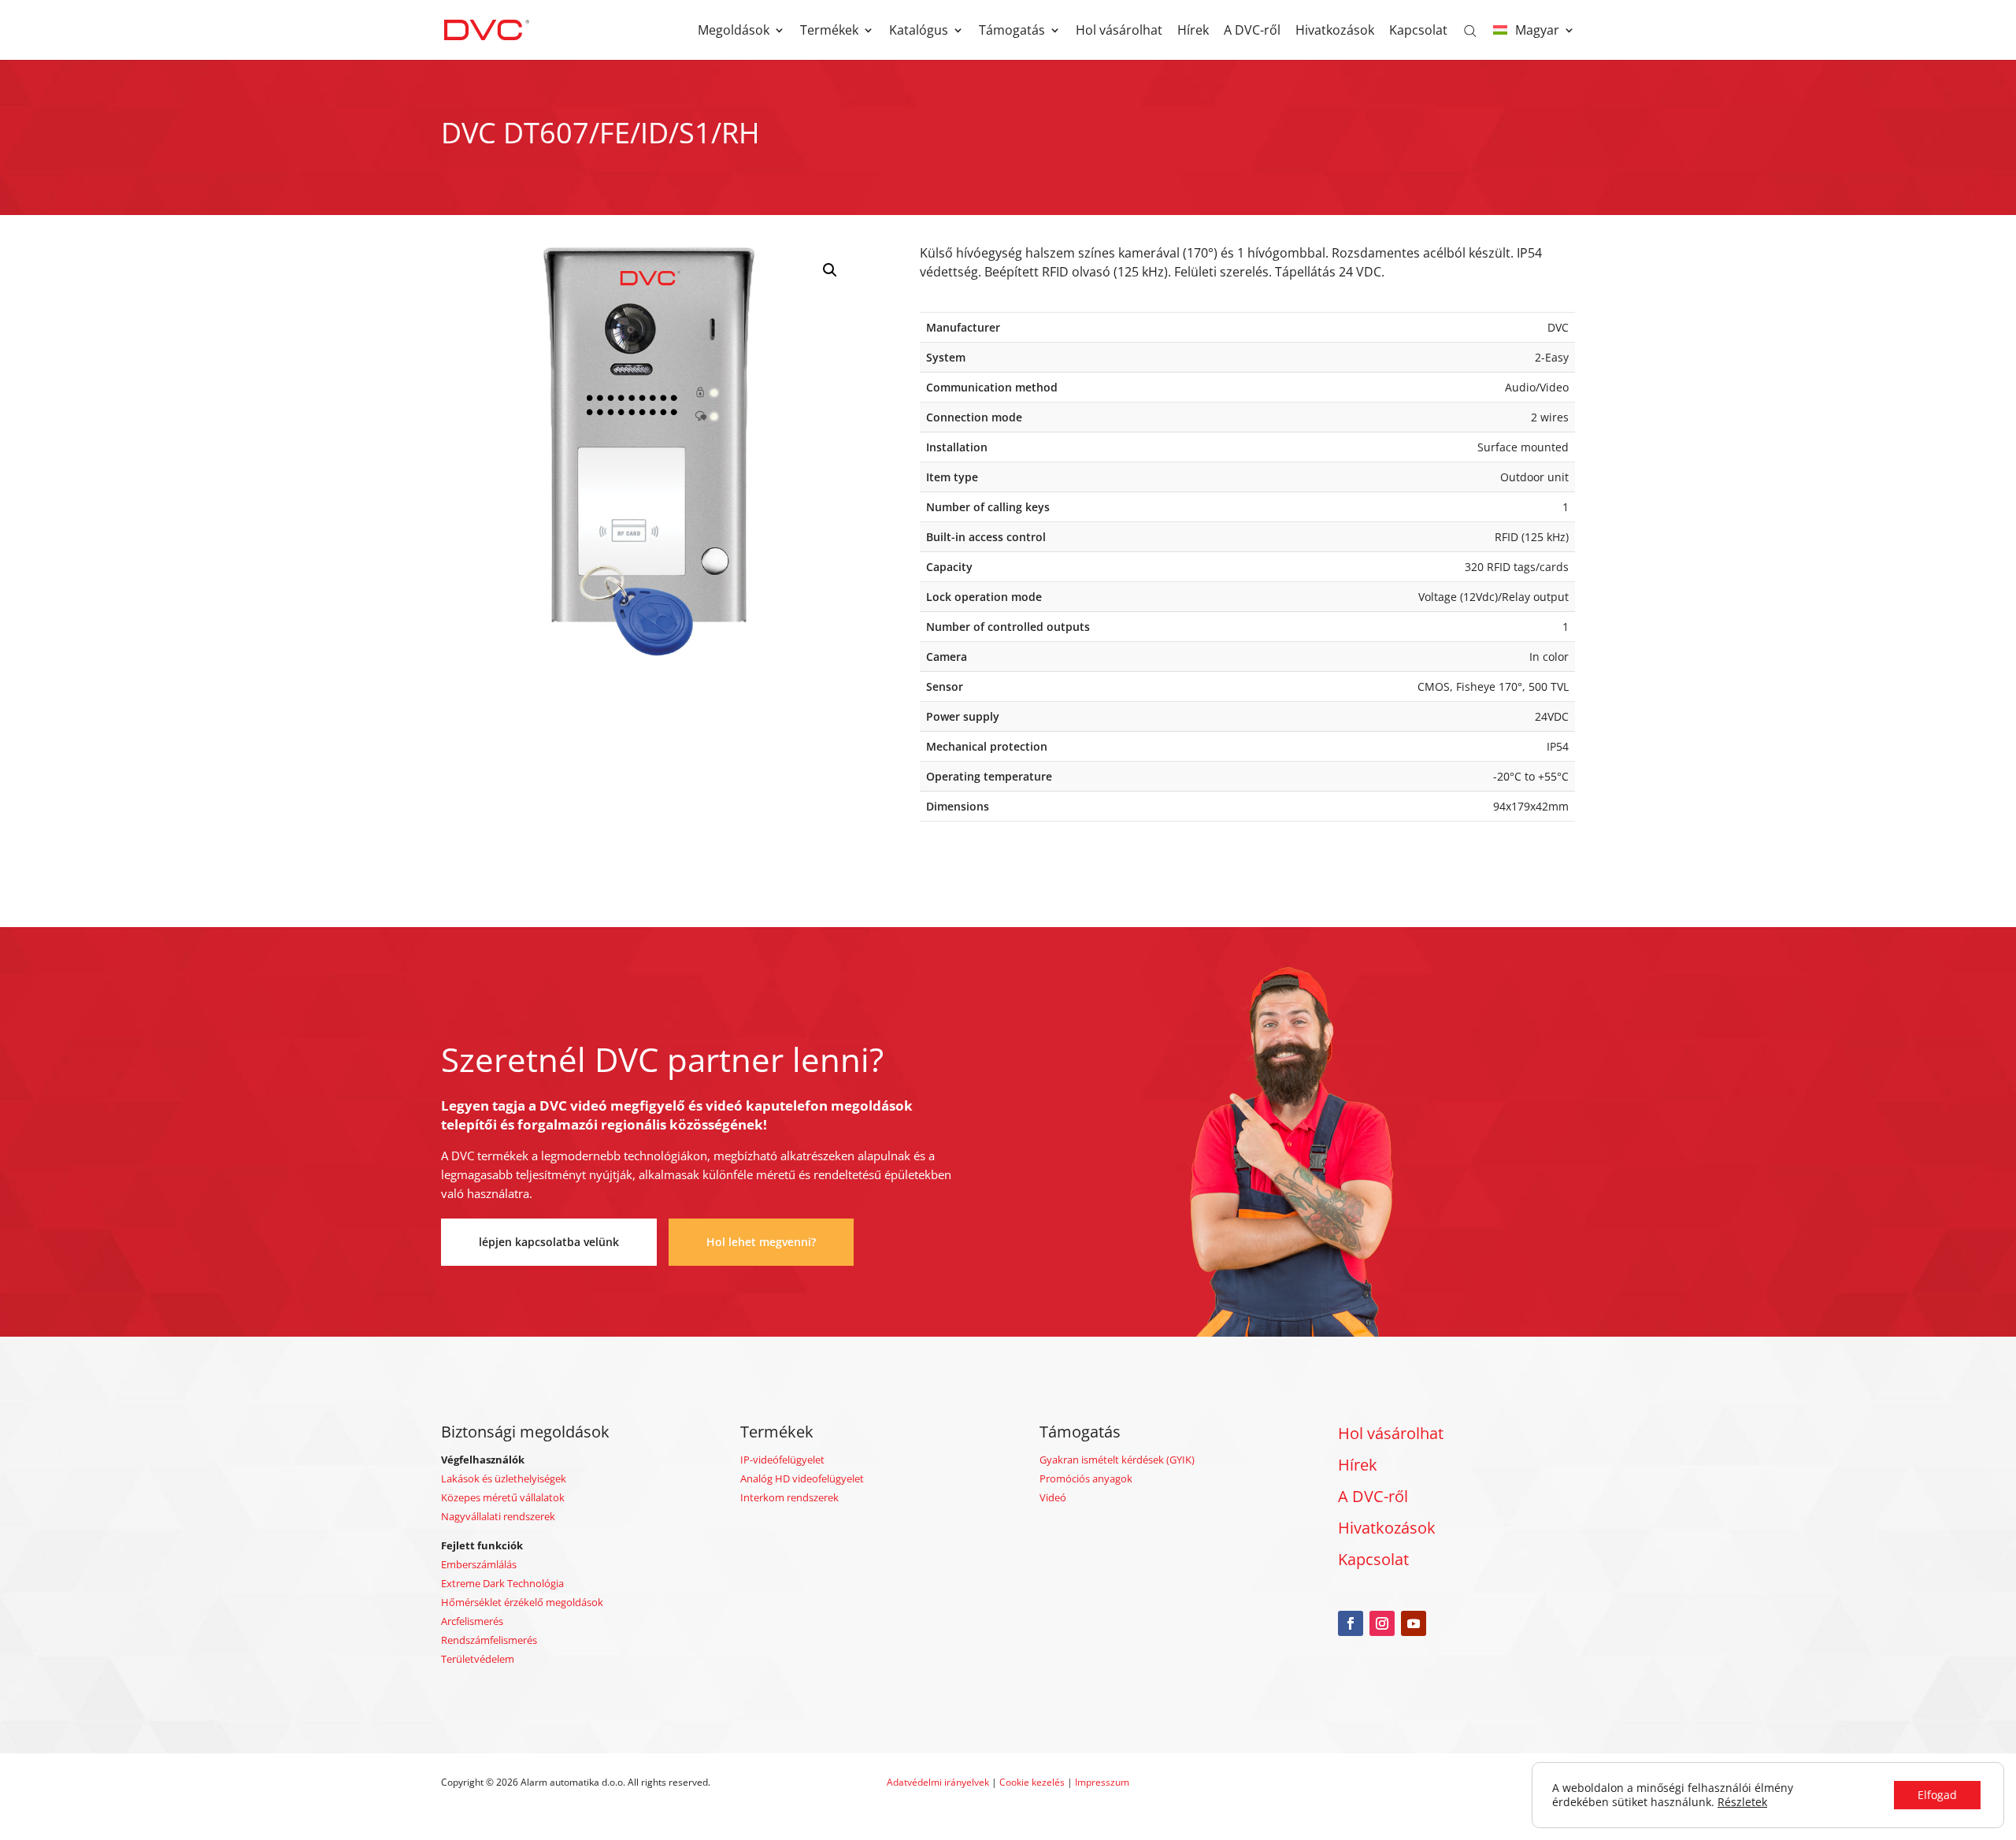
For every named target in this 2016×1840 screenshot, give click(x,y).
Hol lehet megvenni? (761, 1242)
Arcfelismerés (472, 1621)
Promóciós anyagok (1086, 1478)
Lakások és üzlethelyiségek (504, 1478)
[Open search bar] (1470, 30)
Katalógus (919, 32)
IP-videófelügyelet (782, 1460)
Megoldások (734, 32)
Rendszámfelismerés (489, 1640)
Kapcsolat (1418, 32)
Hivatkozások (1335, 32)
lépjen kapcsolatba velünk (549, 1242)
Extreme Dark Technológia (502, 1583)
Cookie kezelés (1032, 1782)
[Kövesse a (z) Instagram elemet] (1382, 1623)
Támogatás (1012, 32)
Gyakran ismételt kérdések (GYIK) (1117, 1460)
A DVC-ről (1252, 32)
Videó (1053, 1497)
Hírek (1193, 32)
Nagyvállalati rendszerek (498, 1516)
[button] (830, 270)
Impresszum (1102, 1782)
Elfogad (1937, 1795)
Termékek (829, 32)
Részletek (1742, 1802)
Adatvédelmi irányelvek (939, 1782)
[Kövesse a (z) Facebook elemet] (1351, 1623)
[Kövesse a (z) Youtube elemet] (1414, 1623)
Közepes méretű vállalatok (503, 1497)
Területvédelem (478, 1659)
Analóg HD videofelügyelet (802, 1478)
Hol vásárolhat (1119, 32)
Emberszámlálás (479, 1564)
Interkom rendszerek (789, 1497)
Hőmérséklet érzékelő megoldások (522, 1602)
